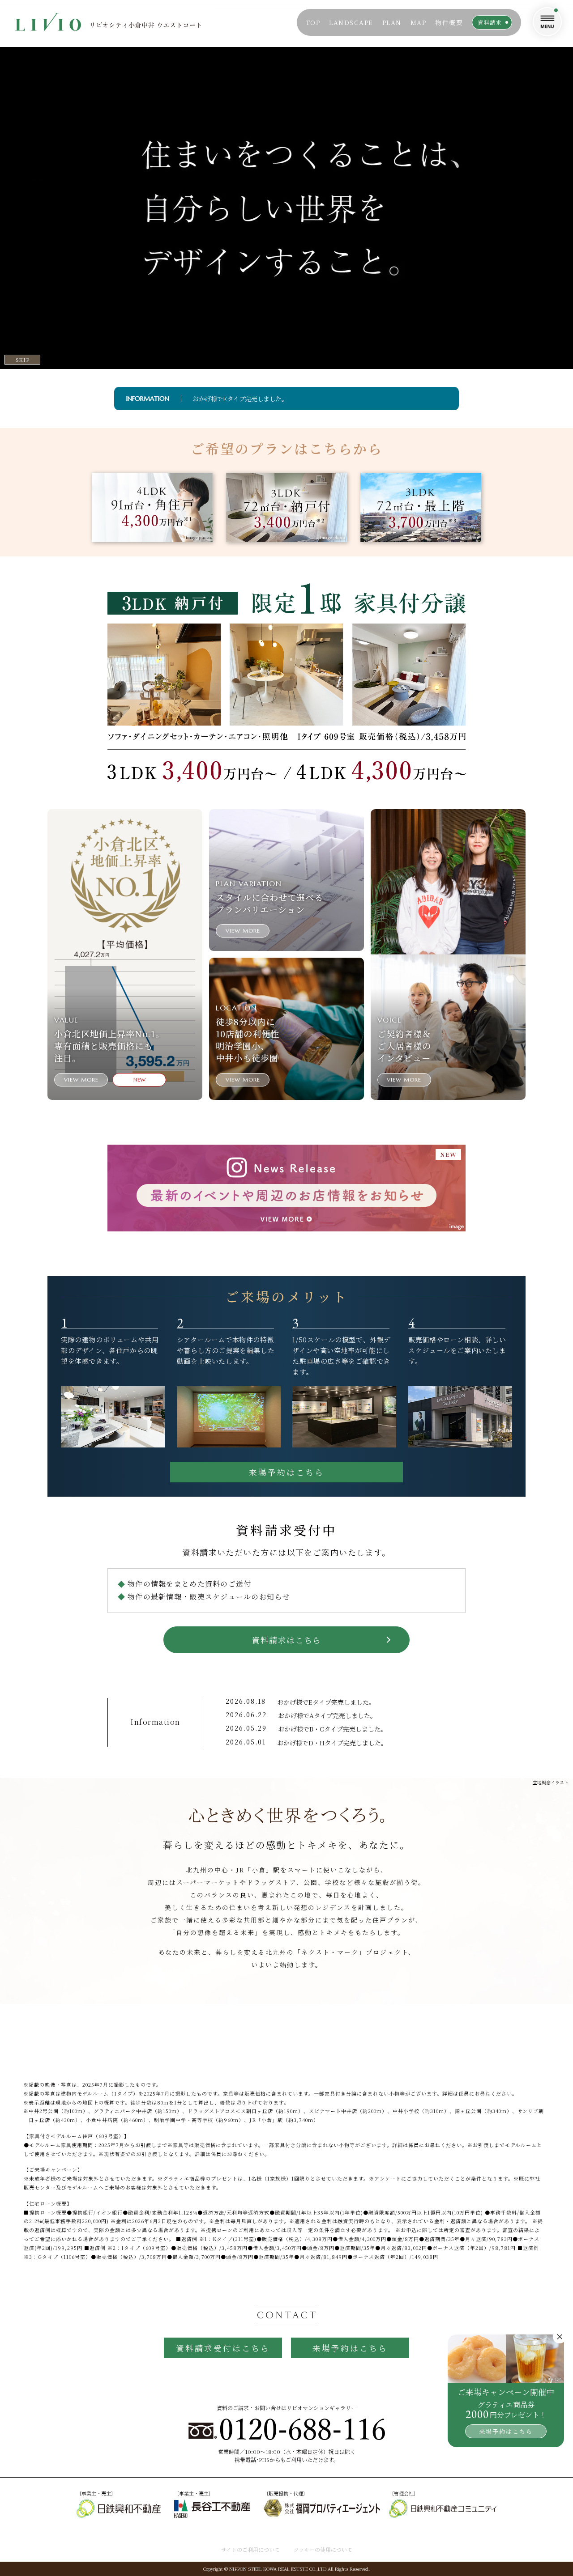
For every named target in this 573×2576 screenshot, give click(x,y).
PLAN (392, 22)
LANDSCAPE (351, 22)
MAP (419, 22)
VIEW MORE (81, 1080)
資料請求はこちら (286, 1640)
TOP (313, 22)
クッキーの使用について (323, 2549)
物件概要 (449, 22)
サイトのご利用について (250, 2549)
